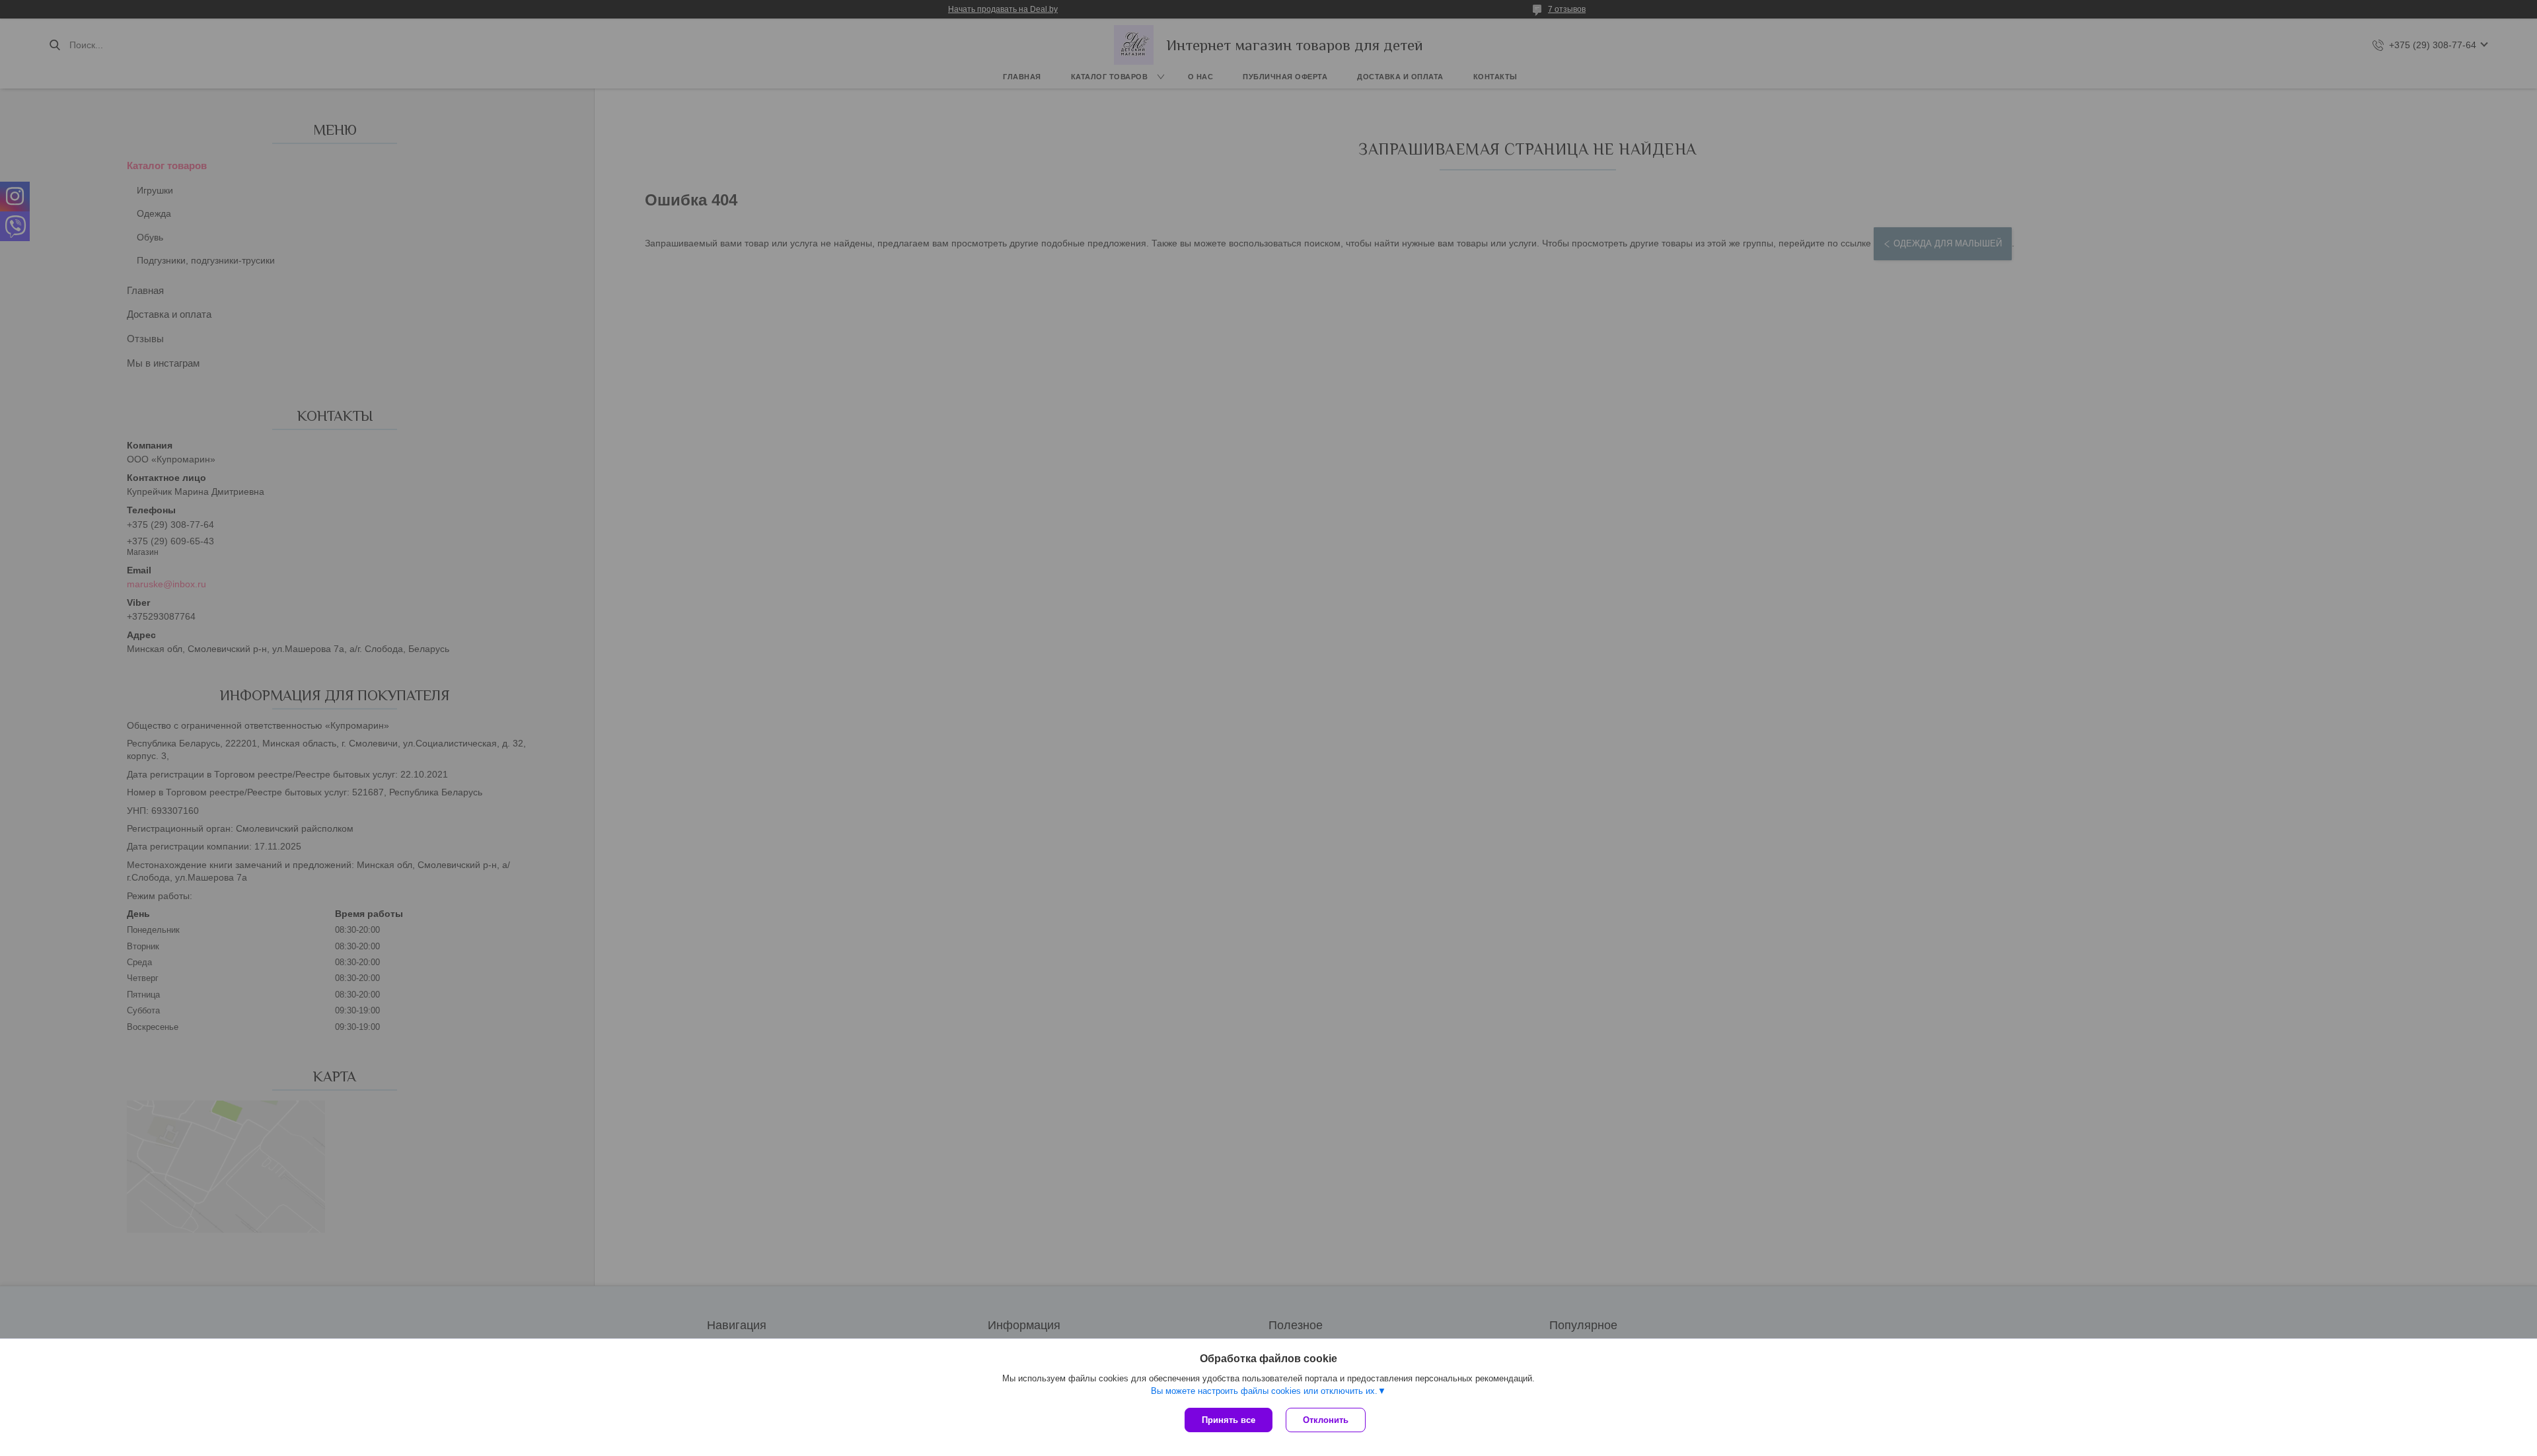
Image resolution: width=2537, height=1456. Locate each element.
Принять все (1229, 1420)
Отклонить (1326, 1420)
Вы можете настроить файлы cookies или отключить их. (1264, 1391)
